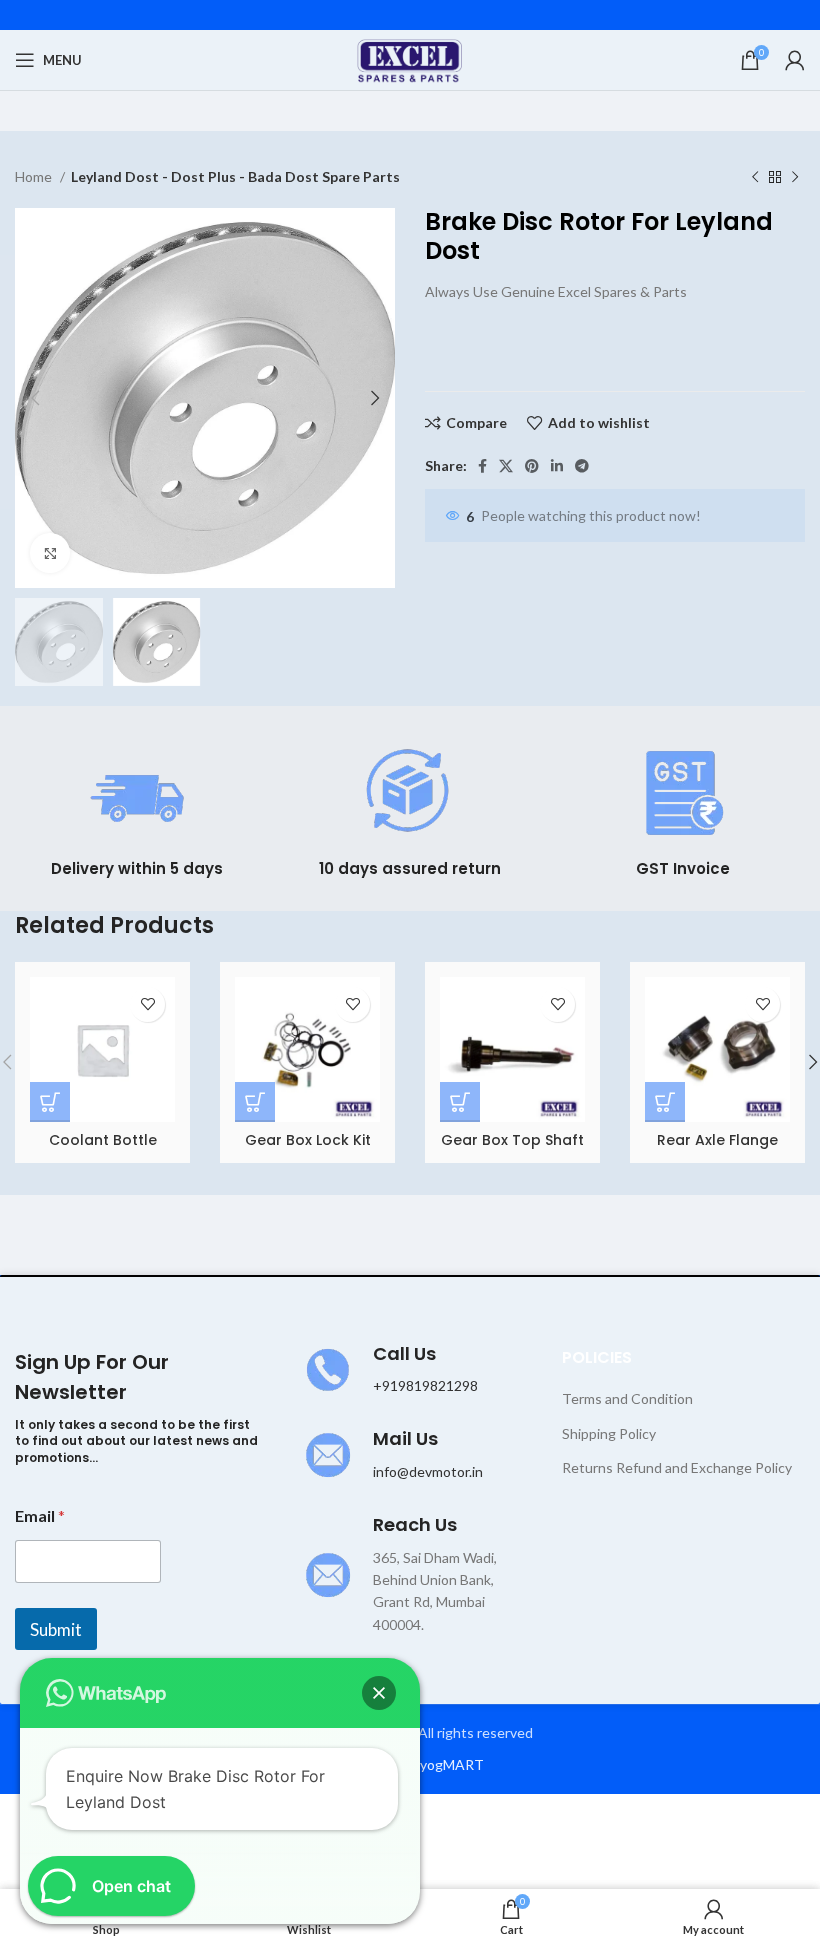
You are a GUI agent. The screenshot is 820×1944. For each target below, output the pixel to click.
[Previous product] (755, 178)
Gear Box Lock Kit (308, 1140)
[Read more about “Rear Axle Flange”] (665, 1102)
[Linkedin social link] (557, 466)
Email (40, 1515)
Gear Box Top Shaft (512, 1140)
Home (35, 176)
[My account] (795, 60)
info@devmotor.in (428, 1471)
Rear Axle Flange (717, 1140)
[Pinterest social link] (532, 466)
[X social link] (506, 466)
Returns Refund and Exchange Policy (677, 1467)
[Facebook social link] (482, 466)
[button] (379, 1693)
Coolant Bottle (103, 1140)
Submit (56, 1629)
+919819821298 (425, 1385)
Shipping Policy (609, 1433)
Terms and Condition (627, 1398)
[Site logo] (410, 58)
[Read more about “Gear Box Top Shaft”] (460, 1102)
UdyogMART (443, 1764)
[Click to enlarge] (50, 553)
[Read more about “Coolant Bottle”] (50, 1102)
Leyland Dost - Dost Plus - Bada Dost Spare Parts (235, 176)
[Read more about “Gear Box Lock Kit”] (255, 1102)
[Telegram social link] (582, 466)
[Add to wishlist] (147, 1004)
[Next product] (795, 178)
